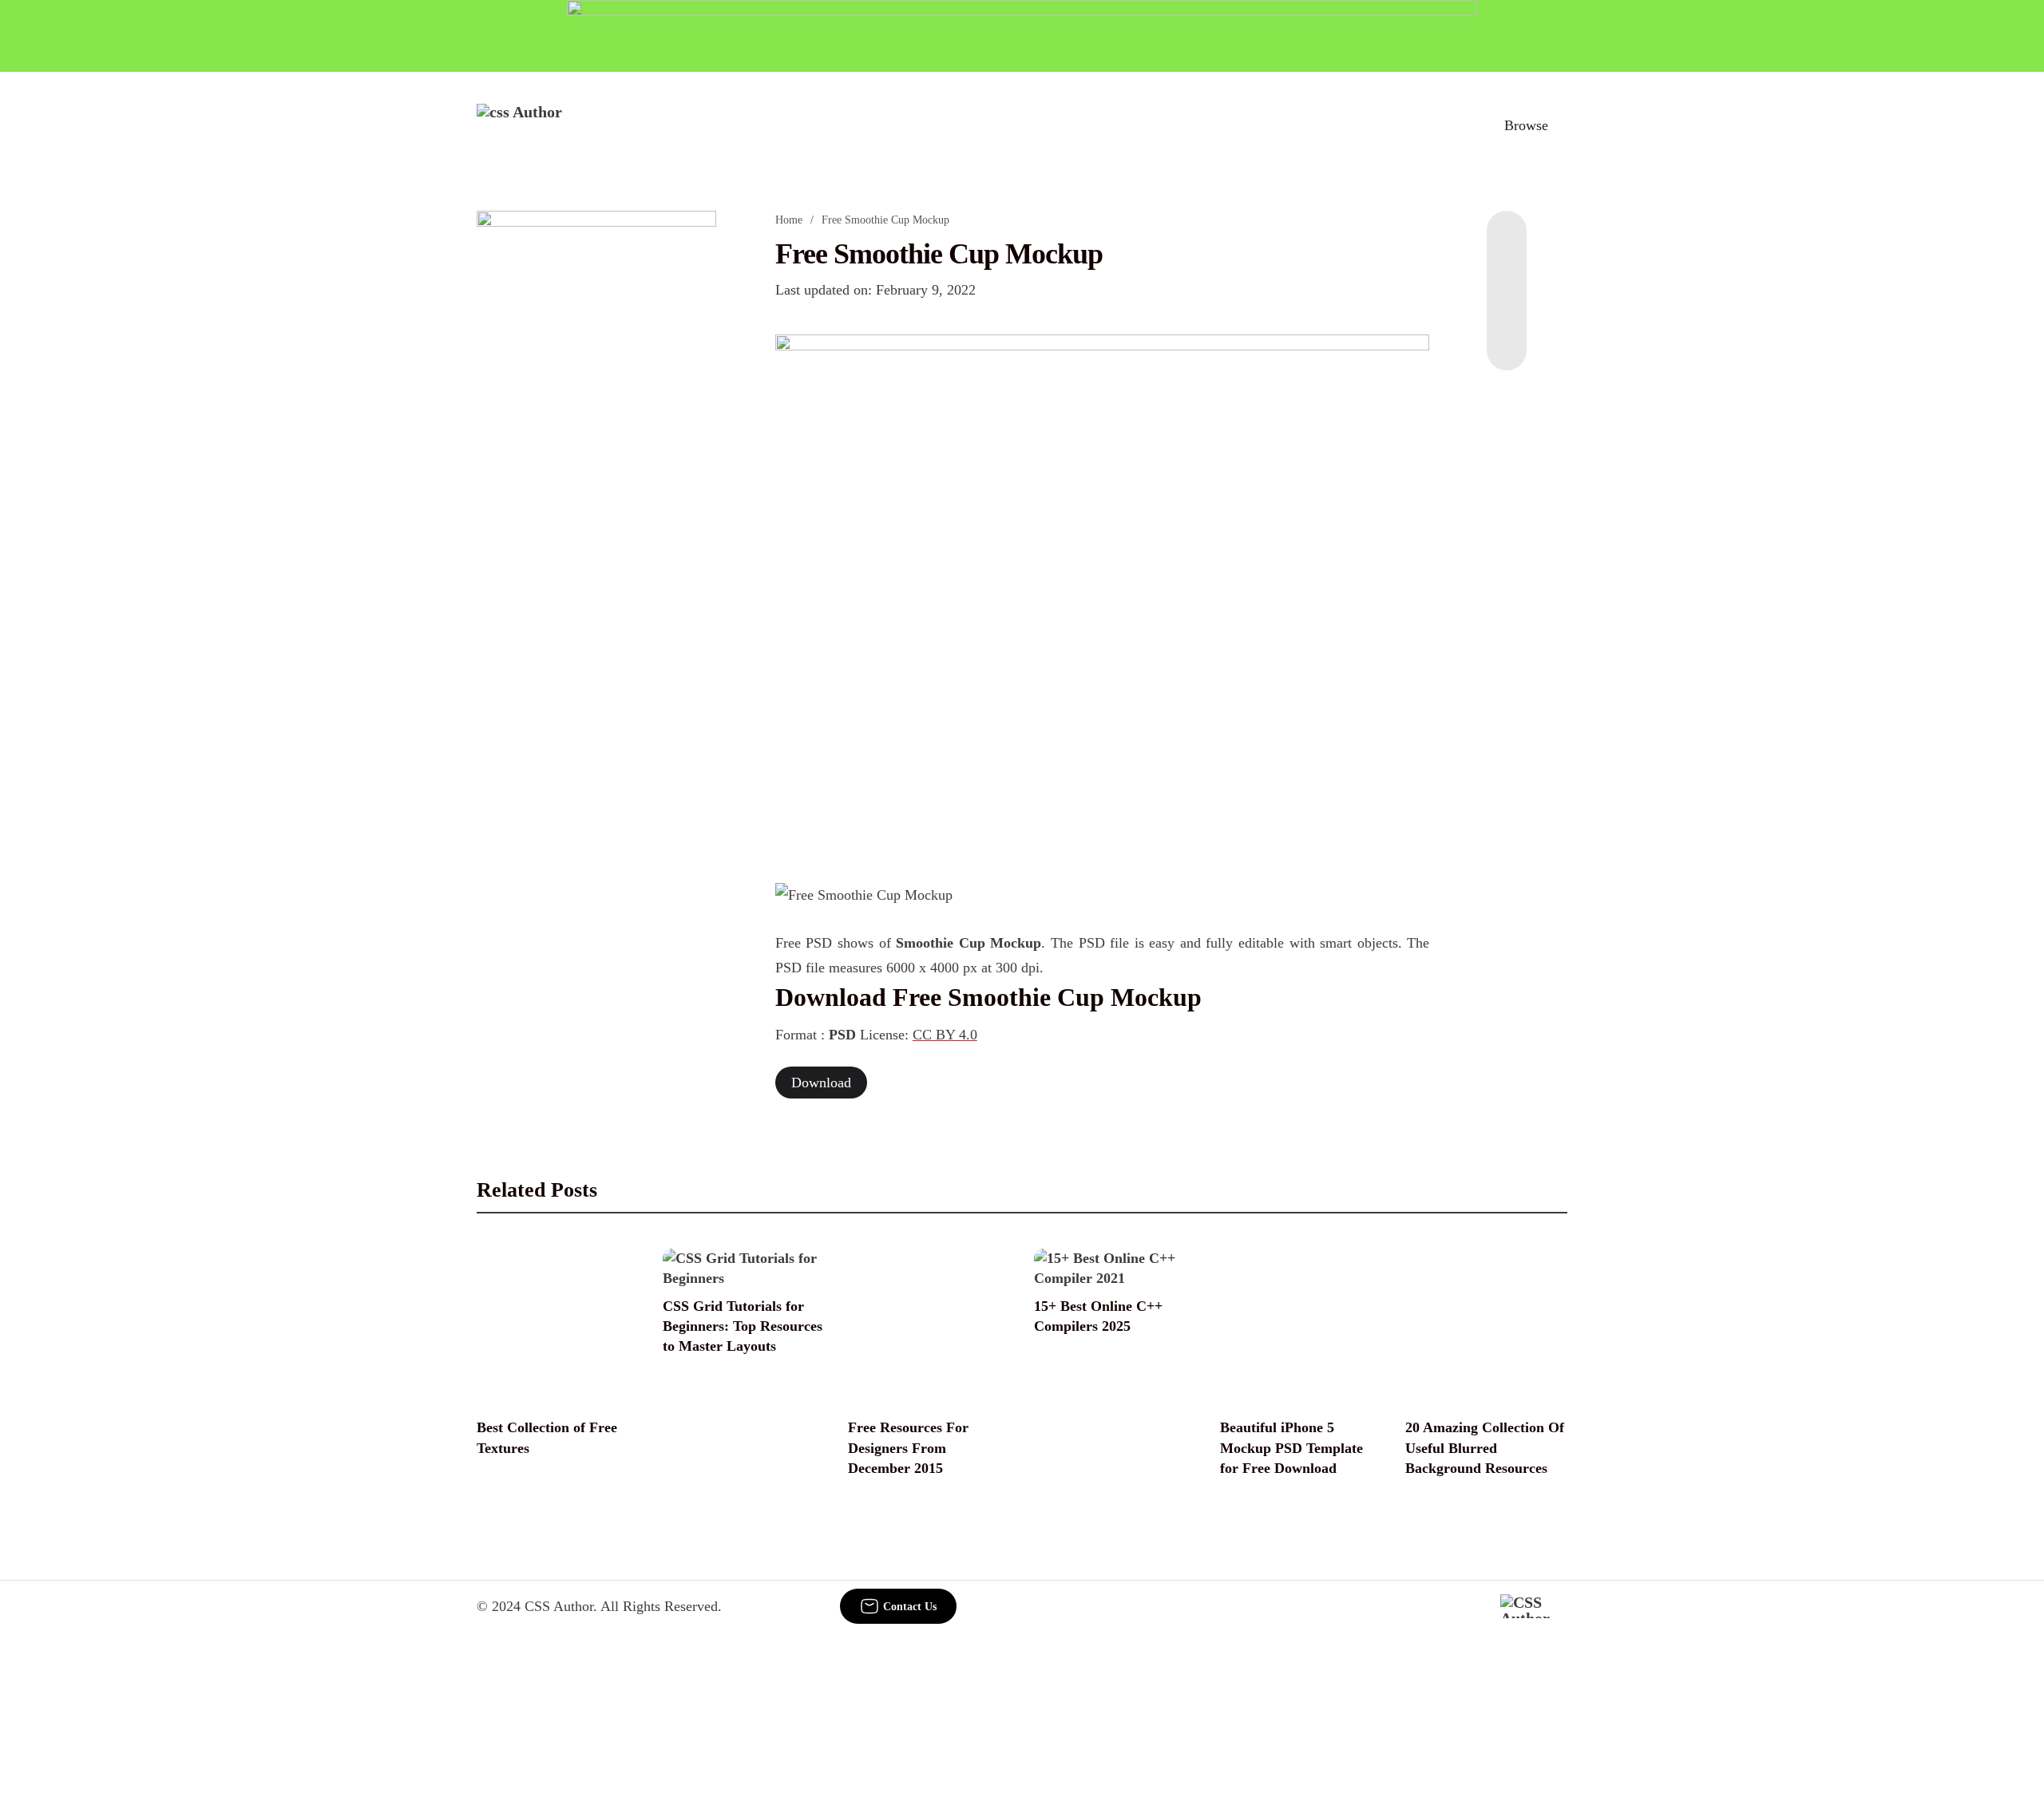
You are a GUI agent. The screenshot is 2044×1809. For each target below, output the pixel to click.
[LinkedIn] (1507, 275)
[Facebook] (1507, 243)
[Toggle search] (1452, 125)
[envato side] (596, 449)
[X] (1507, 338)
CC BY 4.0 (945, 1035)
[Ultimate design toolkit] (1103, 591)
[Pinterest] (1507, 307)
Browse (1526, 125)
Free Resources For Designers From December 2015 (908, 1447)
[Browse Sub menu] (1562, 125)
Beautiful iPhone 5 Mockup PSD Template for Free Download (1291, 1447)
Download (821, 1083)
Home (789, 220)
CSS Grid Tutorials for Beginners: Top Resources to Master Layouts (743, 1326)
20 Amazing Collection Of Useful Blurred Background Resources (1485, 1447)
